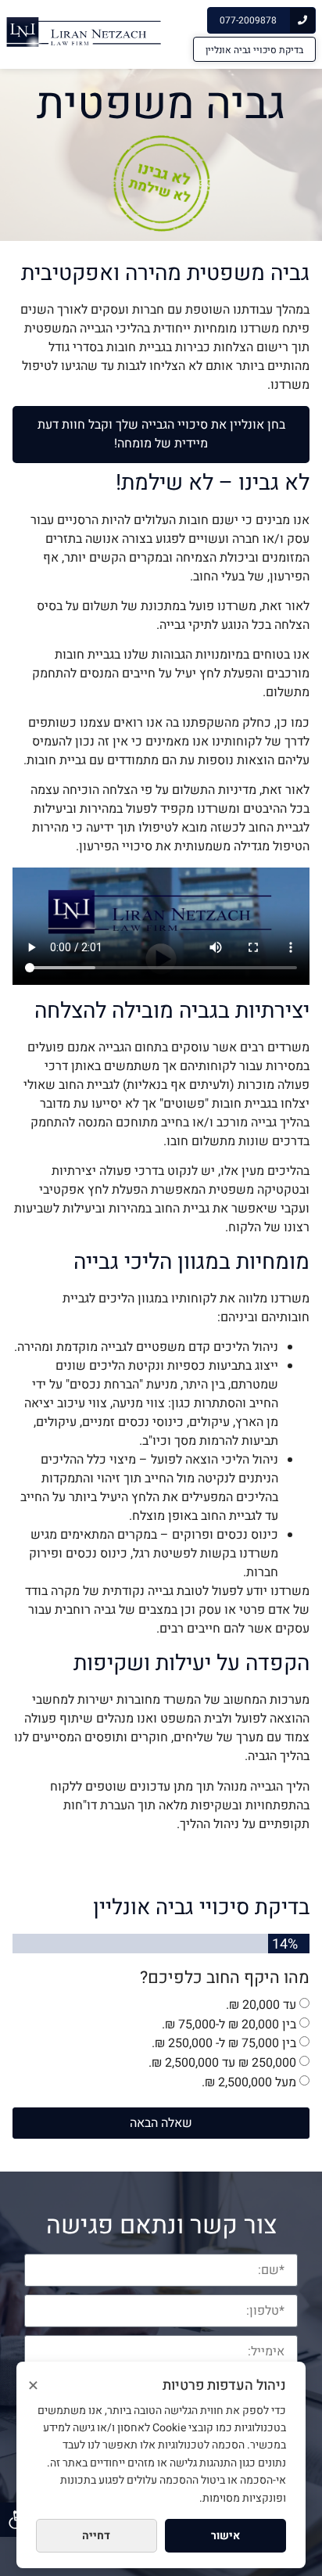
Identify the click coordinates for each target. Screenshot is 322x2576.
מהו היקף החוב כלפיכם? (225, 1978)
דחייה (96, 2536)
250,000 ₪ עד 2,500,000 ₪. (222, 2063)
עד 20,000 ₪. (261, 2005)
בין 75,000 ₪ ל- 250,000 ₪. (224, 2043)
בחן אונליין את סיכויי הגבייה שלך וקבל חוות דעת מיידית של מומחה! (161, 434)
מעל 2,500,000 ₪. (249, 2082)
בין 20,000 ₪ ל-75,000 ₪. (229, 2024)
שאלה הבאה (161, 2123)
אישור (225, 2536)
